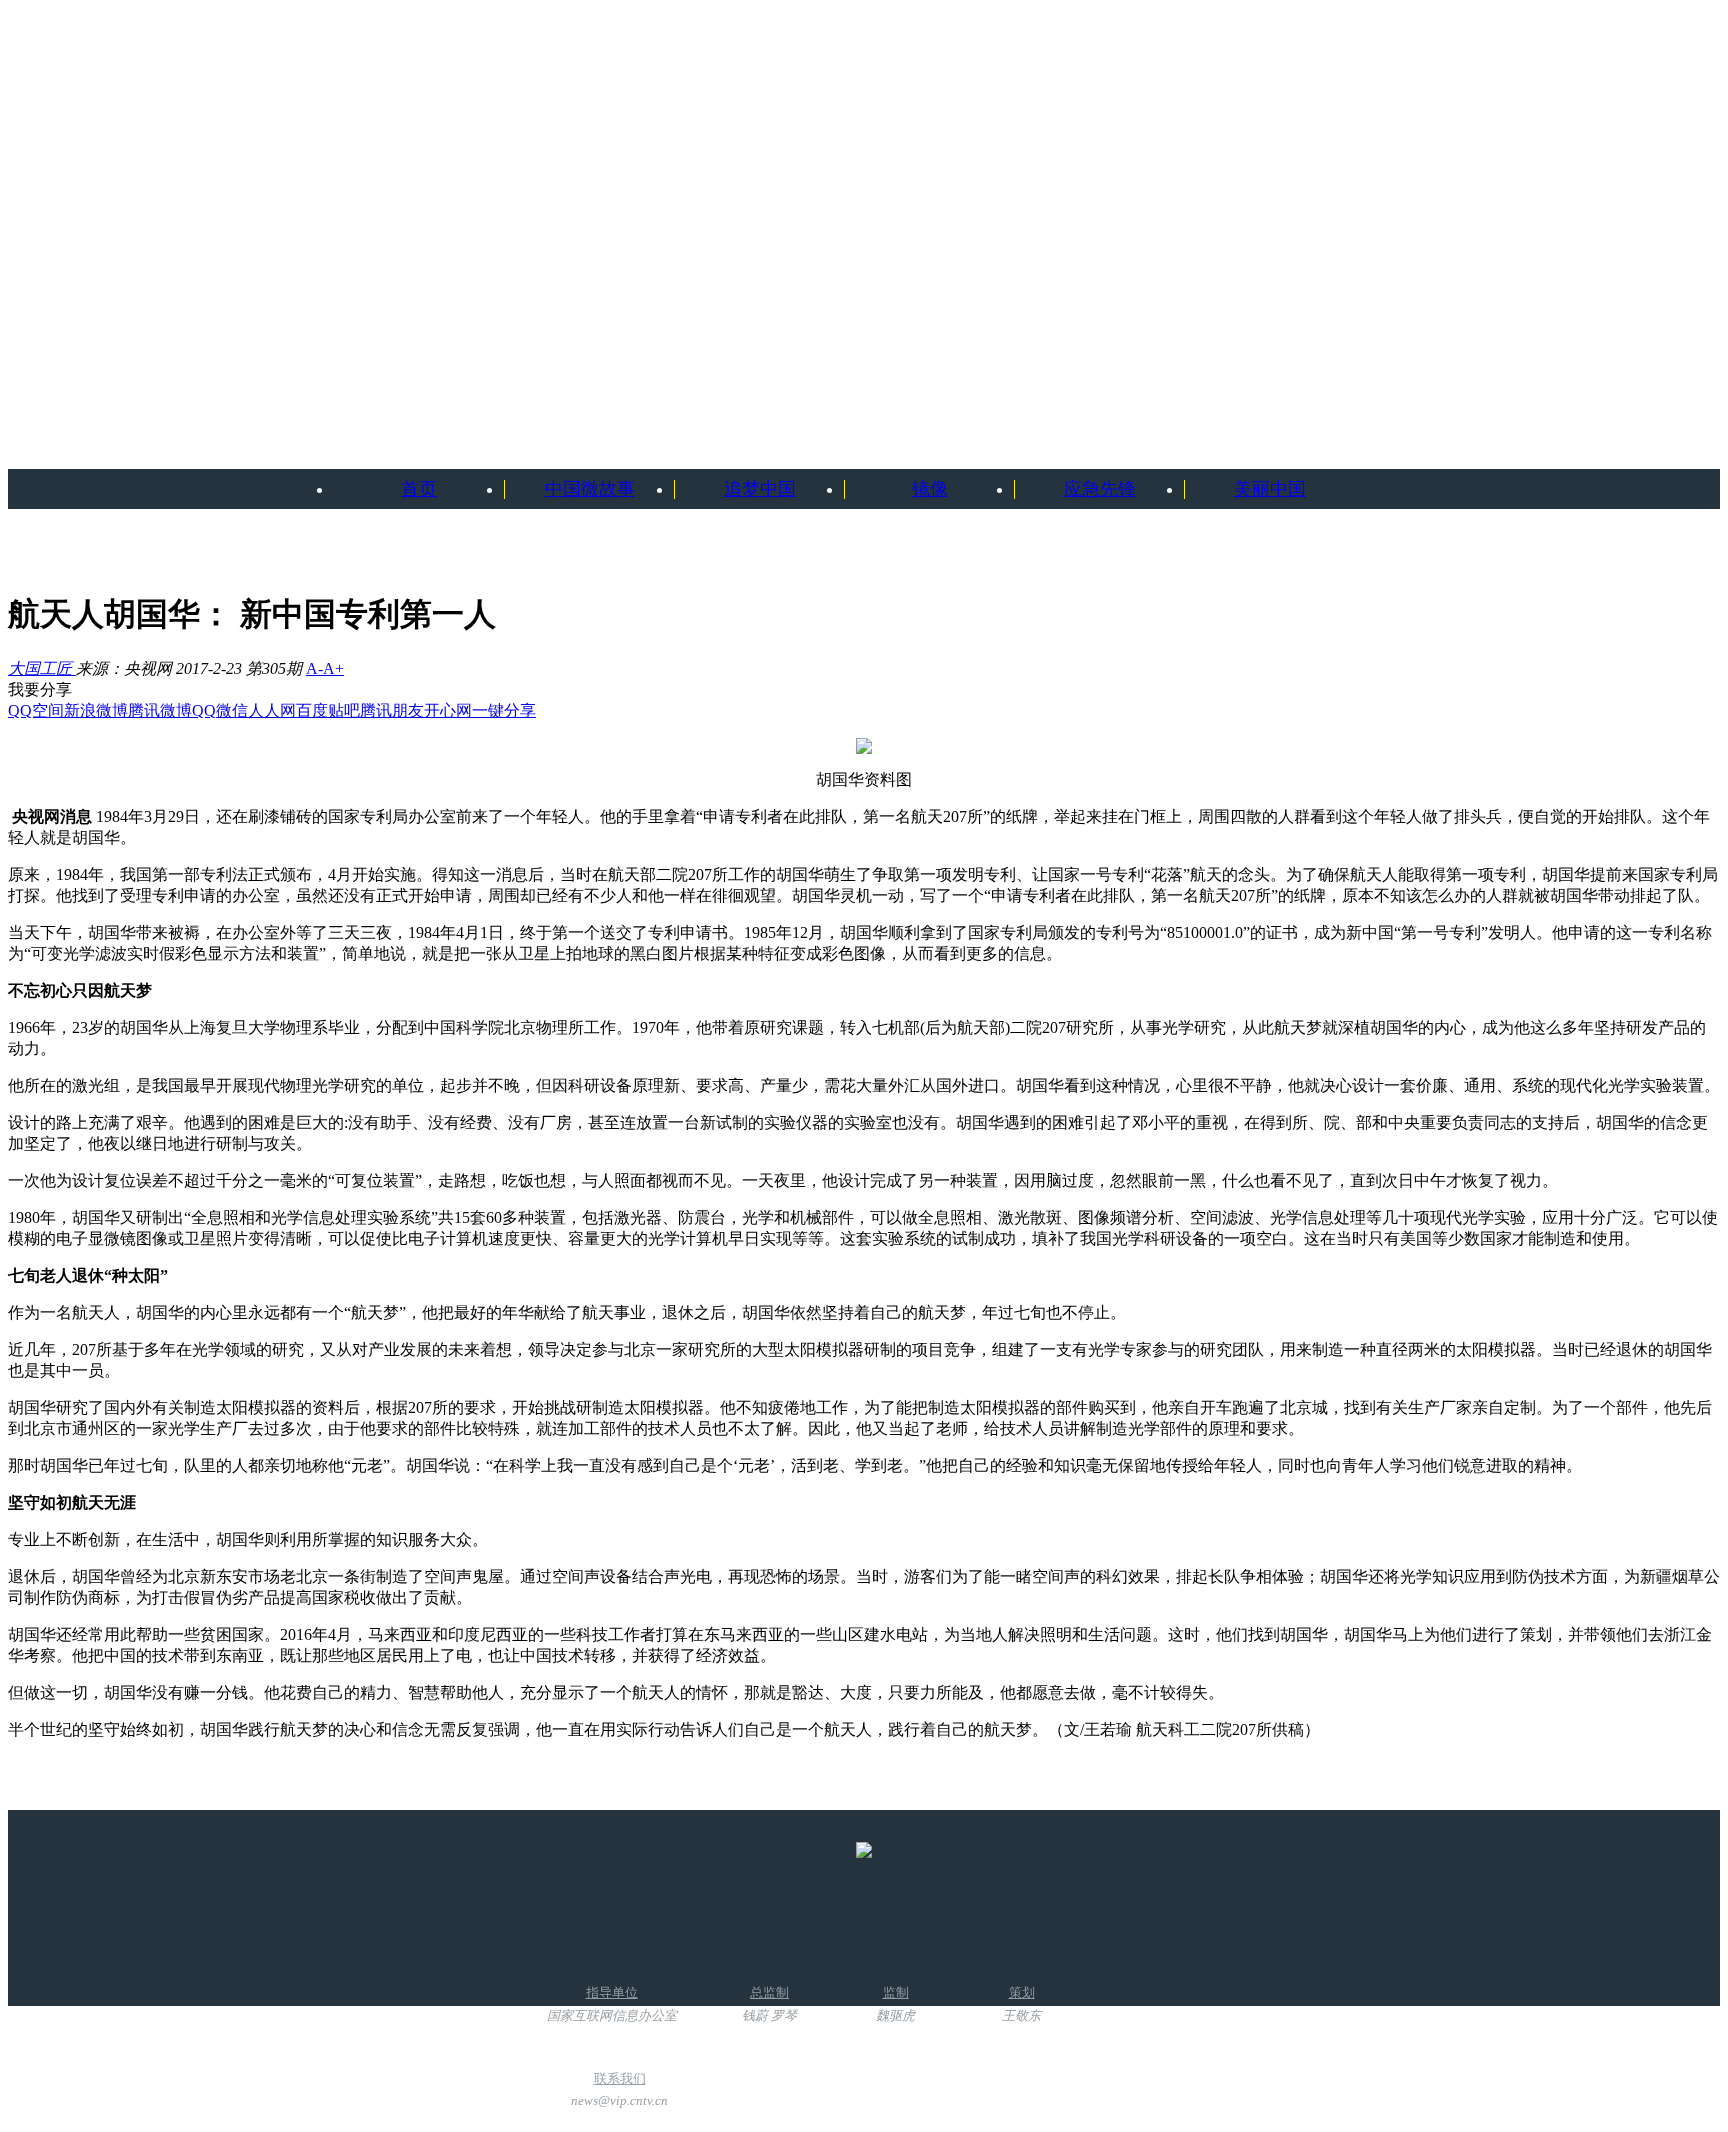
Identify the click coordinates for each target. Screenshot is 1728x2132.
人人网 (272, 710)
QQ (204, 710)
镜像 (930, 489)
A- (314, 668)
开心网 (448, 710)
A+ (333, 668)
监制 (895, 2004)
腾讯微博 (160, 710)
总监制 (769, 2004)
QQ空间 (36, 710)
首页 (419, 489)
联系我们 (619, 2089)
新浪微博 (96, 710)
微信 (232, 710)
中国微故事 (590, 489)
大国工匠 (42, 668)
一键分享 (504, 710)
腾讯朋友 (392, 710)
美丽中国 (1270, 489)
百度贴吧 (328, 710)
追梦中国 (760, 489)
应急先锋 (1100, 489)
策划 (1021, 2004)
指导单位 (612, 2004)
